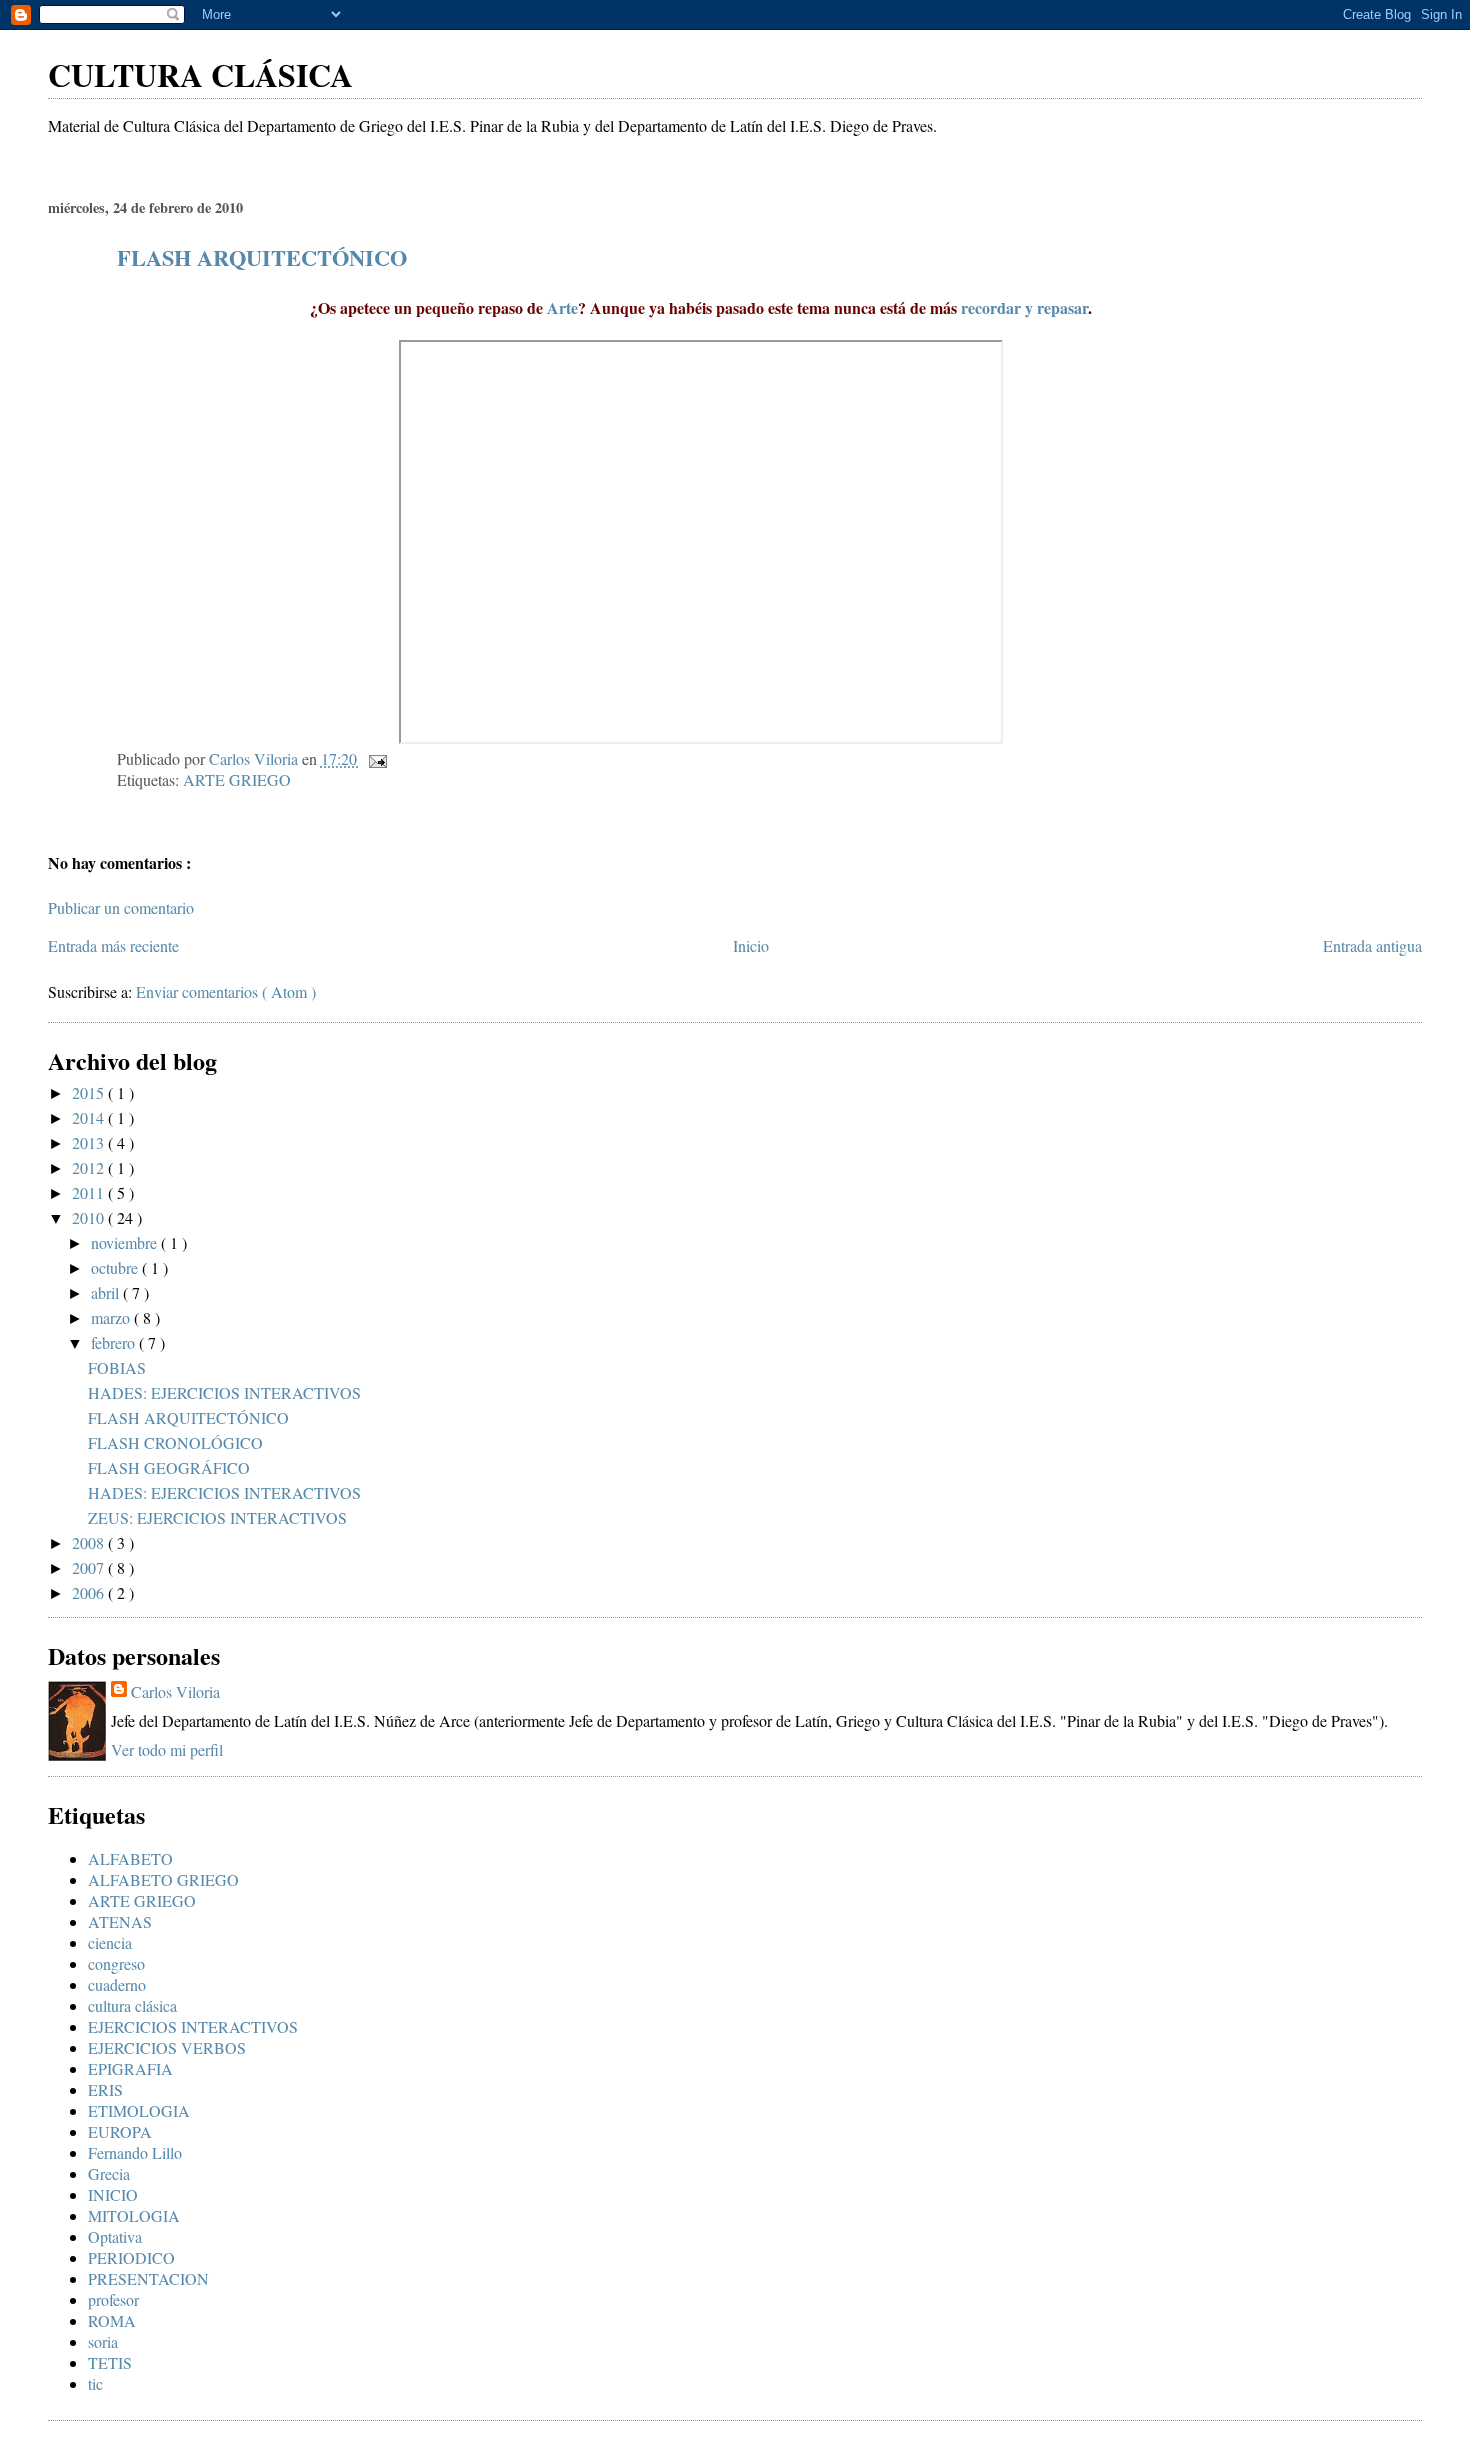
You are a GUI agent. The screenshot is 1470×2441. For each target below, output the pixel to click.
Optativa (115, 2236)
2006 (90, 1592)
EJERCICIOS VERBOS (167, 2047)
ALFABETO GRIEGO (163, 1879)
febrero (115, 1342)
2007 (90, 1567)
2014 (90, 1117)
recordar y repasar (1024, 307)
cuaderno (117, 1984)
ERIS (105, 2089)
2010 (90, 1217)
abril (107, 1292)
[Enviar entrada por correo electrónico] (376, 758)
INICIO (113, 2194)
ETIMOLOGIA (139, 2110)
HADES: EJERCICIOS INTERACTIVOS (224, 1392)
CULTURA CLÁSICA (200, 74)
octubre (116, 1267)
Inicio (751, 945)
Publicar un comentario (121, 907)
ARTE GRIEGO (237, 779)
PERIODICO (131, 2257)
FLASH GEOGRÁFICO (169, 1467)
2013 (90, 1142)
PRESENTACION (148, 2278)
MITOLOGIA (134, 2215)
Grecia (109, 2173)
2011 (90, 1192)
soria (103, 2341)
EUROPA (120, 2131)
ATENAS (120, 1921)
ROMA (112, 2320)
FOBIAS (117, 1367)
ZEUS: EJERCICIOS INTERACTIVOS (217, 1517)
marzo (112, 1317)
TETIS (110, 2362)
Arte (562, 307)
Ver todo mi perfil (167, 1749)
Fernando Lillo (135, 2152)
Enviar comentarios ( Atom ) (226, 991)
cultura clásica (132, 2005)
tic (95, 2383)
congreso (116, 1963)
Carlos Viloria (175, 1691)
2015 (90, 1092)
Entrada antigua (1372, 945)
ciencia (110, 1942)
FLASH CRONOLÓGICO (175, 1442)
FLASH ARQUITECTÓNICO (262, 257)
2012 (90, 1167)
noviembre (126, 1242)
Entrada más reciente (113, 945)
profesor (113, 2299)
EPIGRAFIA (130, 2068)
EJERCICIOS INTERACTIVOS (193, 2026)
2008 (90, 1542)
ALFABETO (130, 1858)
